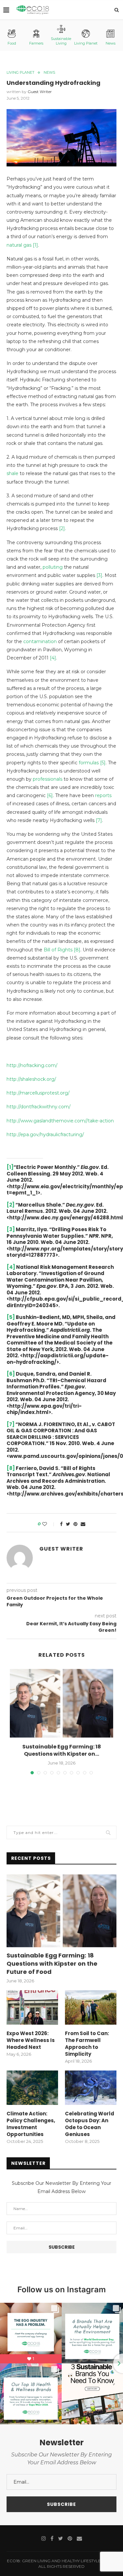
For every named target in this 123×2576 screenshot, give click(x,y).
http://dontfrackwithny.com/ (39, 1107)
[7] (99, 820)
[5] (102, 763)
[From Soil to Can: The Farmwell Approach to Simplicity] (91, 2007)
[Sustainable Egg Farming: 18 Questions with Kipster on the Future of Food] (61, 1703)
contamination (40, 641)
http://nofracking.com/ (32, 1065)
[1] (35, 245)
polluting (53, 567)
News (111, 43)
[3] (99, 575)
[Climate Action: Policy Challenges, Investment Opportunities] (32, 2088)
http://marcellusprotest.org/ (38, 1093)
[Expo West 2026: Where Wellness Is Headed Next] (32, 2007)
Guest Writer (40, 92)
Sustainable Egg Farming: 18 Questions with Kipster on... (62, 1750)
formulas (89, 763)
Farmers (36, 43)
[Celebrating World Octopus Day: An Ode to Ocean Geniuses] (91, 2088)
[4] (53, 658)
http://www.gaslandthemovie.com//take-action (60, 1121)
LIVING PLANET (20, 73)
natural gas (19, 245)
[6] (50, 795)
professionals (48, 779)
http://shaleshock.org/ (31, 1079)
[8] (76, 950)
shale (12, 473)
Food (12, 43)
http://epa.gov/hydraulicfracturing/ (45, 1135)
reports (103, 795)
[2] (62, 528)
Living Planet (86, 43)
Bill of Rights (58, 950)
